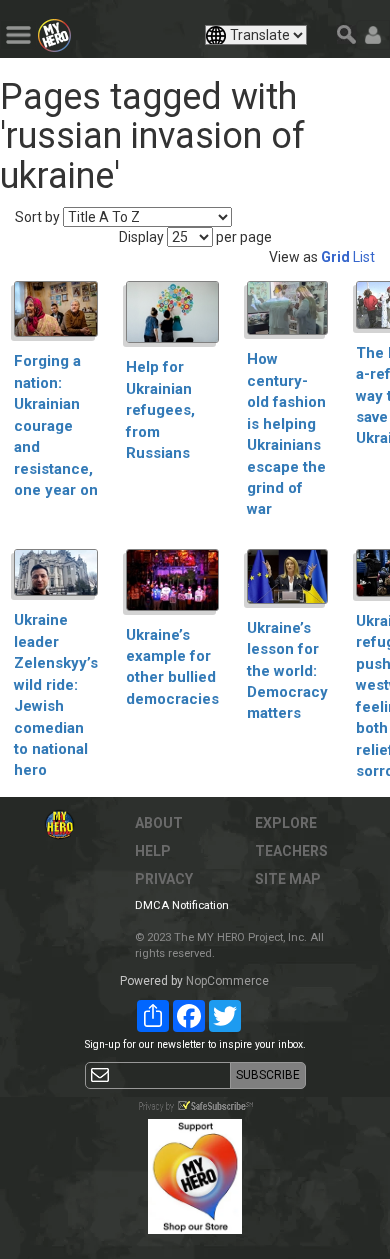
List (364, 257)
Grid (335, 257)
